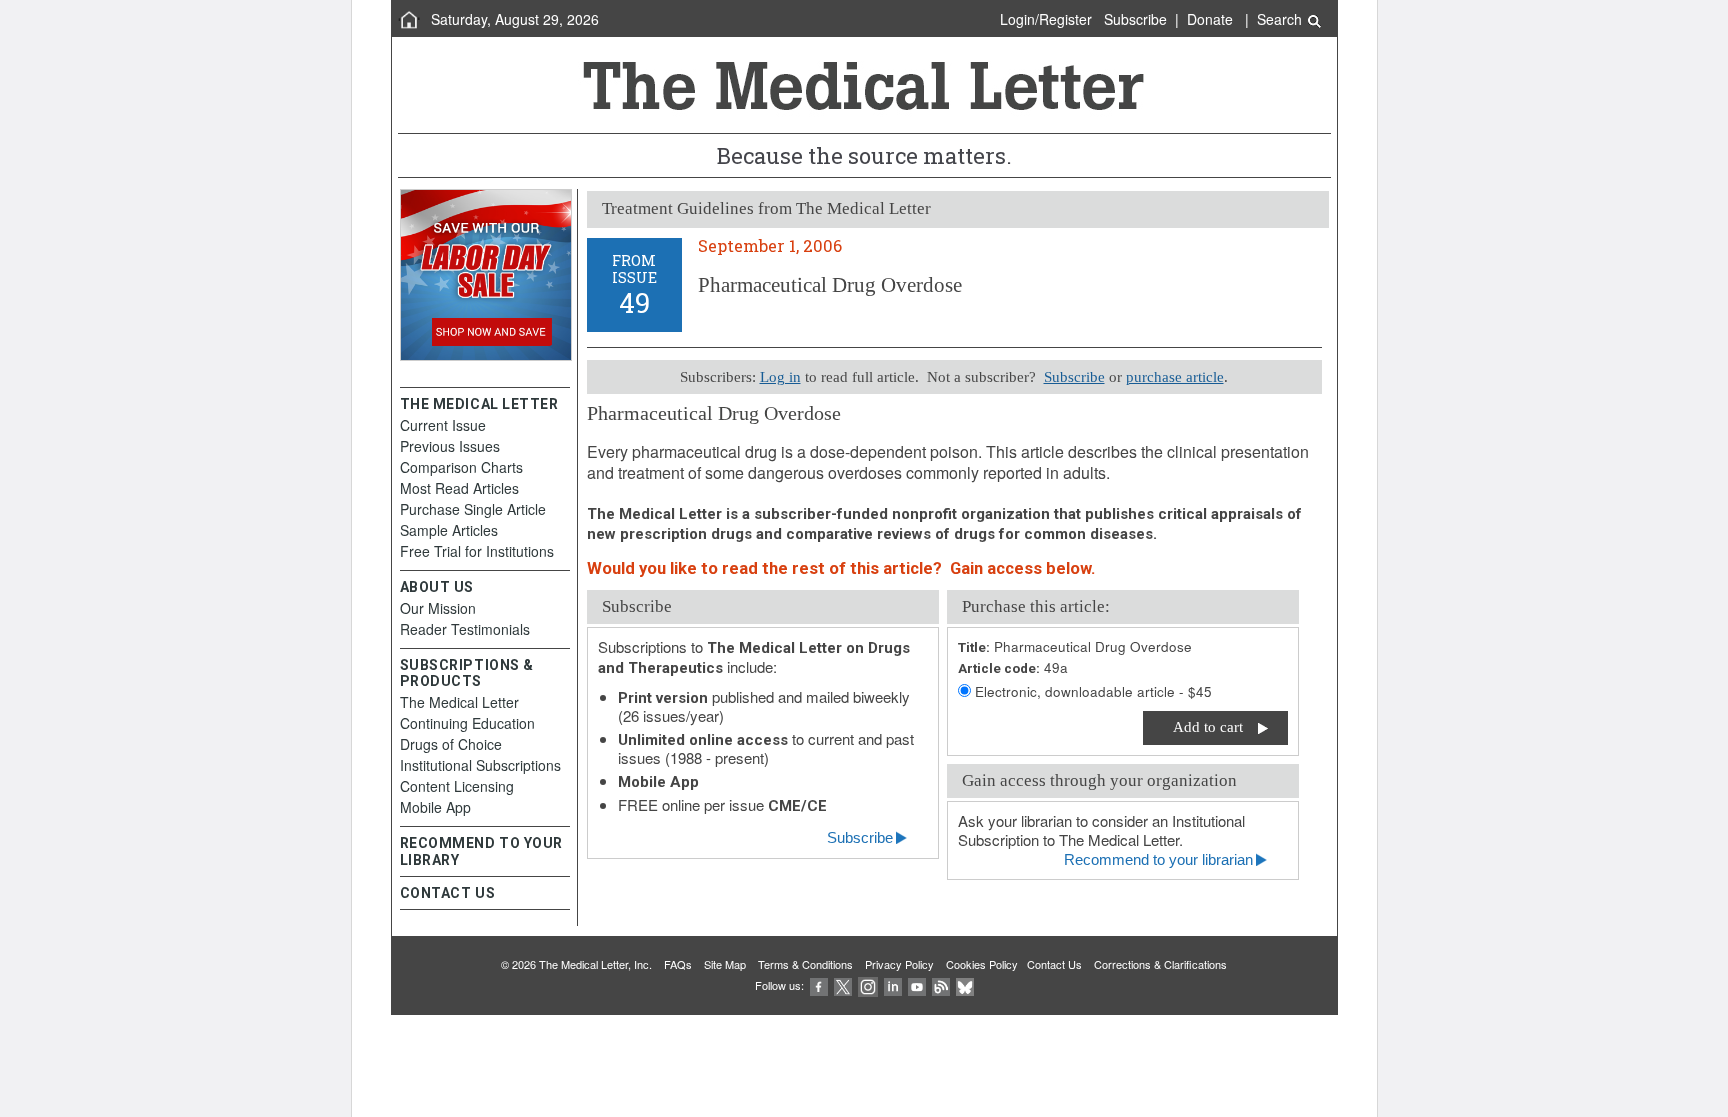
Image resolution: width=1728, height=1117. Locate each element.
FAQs (678, 964)
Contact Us (1054, 964)
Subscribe (1135, 19)
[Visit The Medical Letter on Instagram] (868, 985)
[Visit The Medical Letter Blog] (941, 985)
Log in (780, 377)
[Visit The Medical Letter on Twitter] (843, 985)
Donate (1210, 19)
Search (1281, 19)
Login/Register (1046, 19)
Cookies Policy (982, 964)
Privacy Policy (899, 964)
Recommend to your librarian (1158, 859)
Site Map (725, 964)
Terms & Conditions (805, 964)
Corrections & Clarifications (1160, 964)
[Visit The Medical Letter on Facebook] (819, 985)
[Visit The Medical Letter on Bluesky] (965, 985)
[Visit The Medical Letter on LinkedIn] (893, 985)
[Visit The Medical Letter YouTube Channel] (917, 985)
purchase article (1175, 377)
